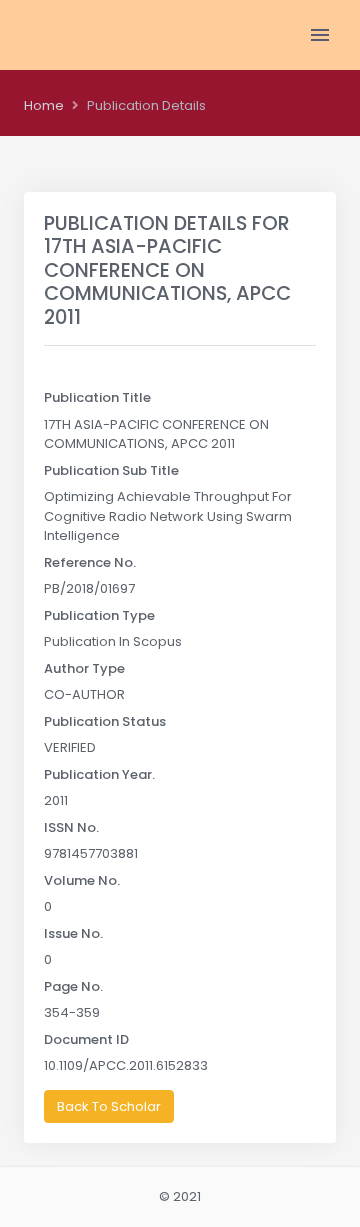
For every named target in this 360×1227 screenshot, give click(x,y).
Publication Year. (99, 774)
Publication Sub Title (111, 470)
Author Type (84, 668)
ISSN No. (71, 827)
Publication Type (99, 615)
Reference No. (90, 562)
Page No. (73, 986)
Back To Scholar (109, 1106)
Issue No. (73, 933)
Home (44, 105)
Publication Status (105, 721)
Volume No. (82, 880)
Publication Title (97, 397)
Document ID (86, 1039)
